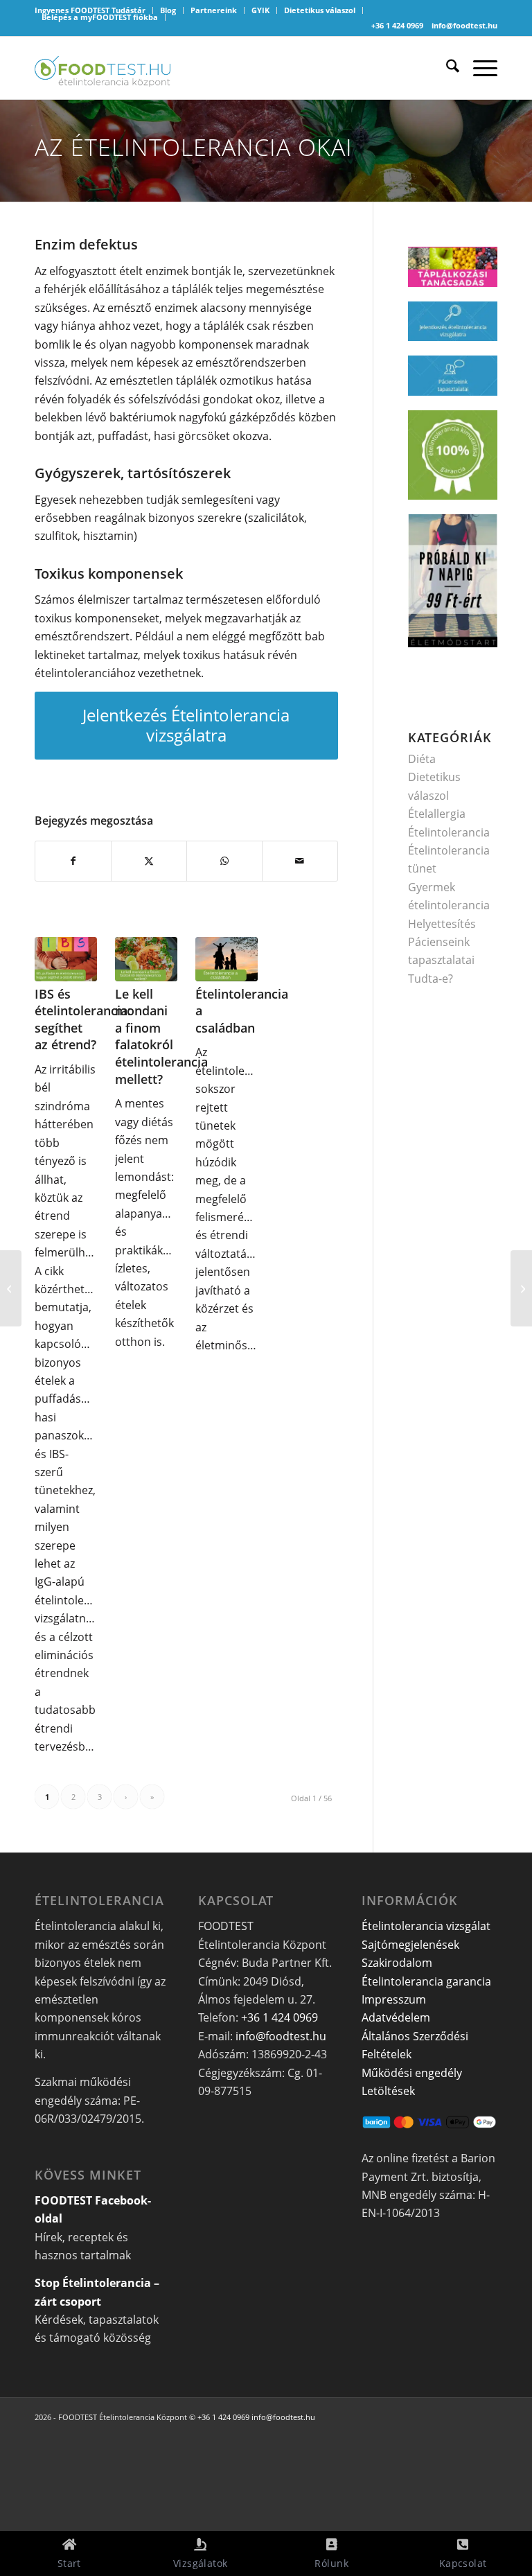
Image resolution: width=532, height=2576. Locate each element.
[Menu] (478, 68)
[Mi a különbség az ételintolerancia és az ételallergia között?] (521, 1288)
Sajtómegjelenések (410, 1945)
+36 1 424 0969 (397, 25)
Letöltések (388, 2091)
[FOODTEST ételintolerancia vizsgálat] (103, 68)
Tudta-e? (431, 979)
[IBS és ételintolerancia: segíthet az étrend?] (66, 959)
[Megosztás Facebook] (73, 861)
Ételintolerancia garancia (426, 1981)
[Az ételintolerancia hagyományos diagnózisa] (11, 1288)
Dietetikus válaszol (320, 10)
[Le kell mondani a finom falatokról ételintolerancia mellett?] (146, 959)
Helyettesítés (442, 924)
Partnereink (214, 10)
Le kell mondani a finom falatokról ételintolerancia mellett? (161, 1036)
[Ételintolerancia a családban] (227, 959)
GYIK (260, 10)
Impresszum (394, 1999)
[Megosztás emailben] (300, 861)
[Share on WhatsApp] (224, 861)
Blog (168, 10)
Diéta (422, 759)
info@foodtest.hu (464, 25)
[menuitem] (168, 10)
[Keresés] (446, 68)
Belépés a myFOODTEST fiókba (100, 17)
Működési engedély (412, 2073)
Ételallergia (437, 814)
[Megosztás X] (149, 861)
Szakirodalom (397, 1963)
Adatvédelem (396, 2017)
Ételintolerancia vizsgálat (426, 1926)
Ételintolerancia (449, 832)
